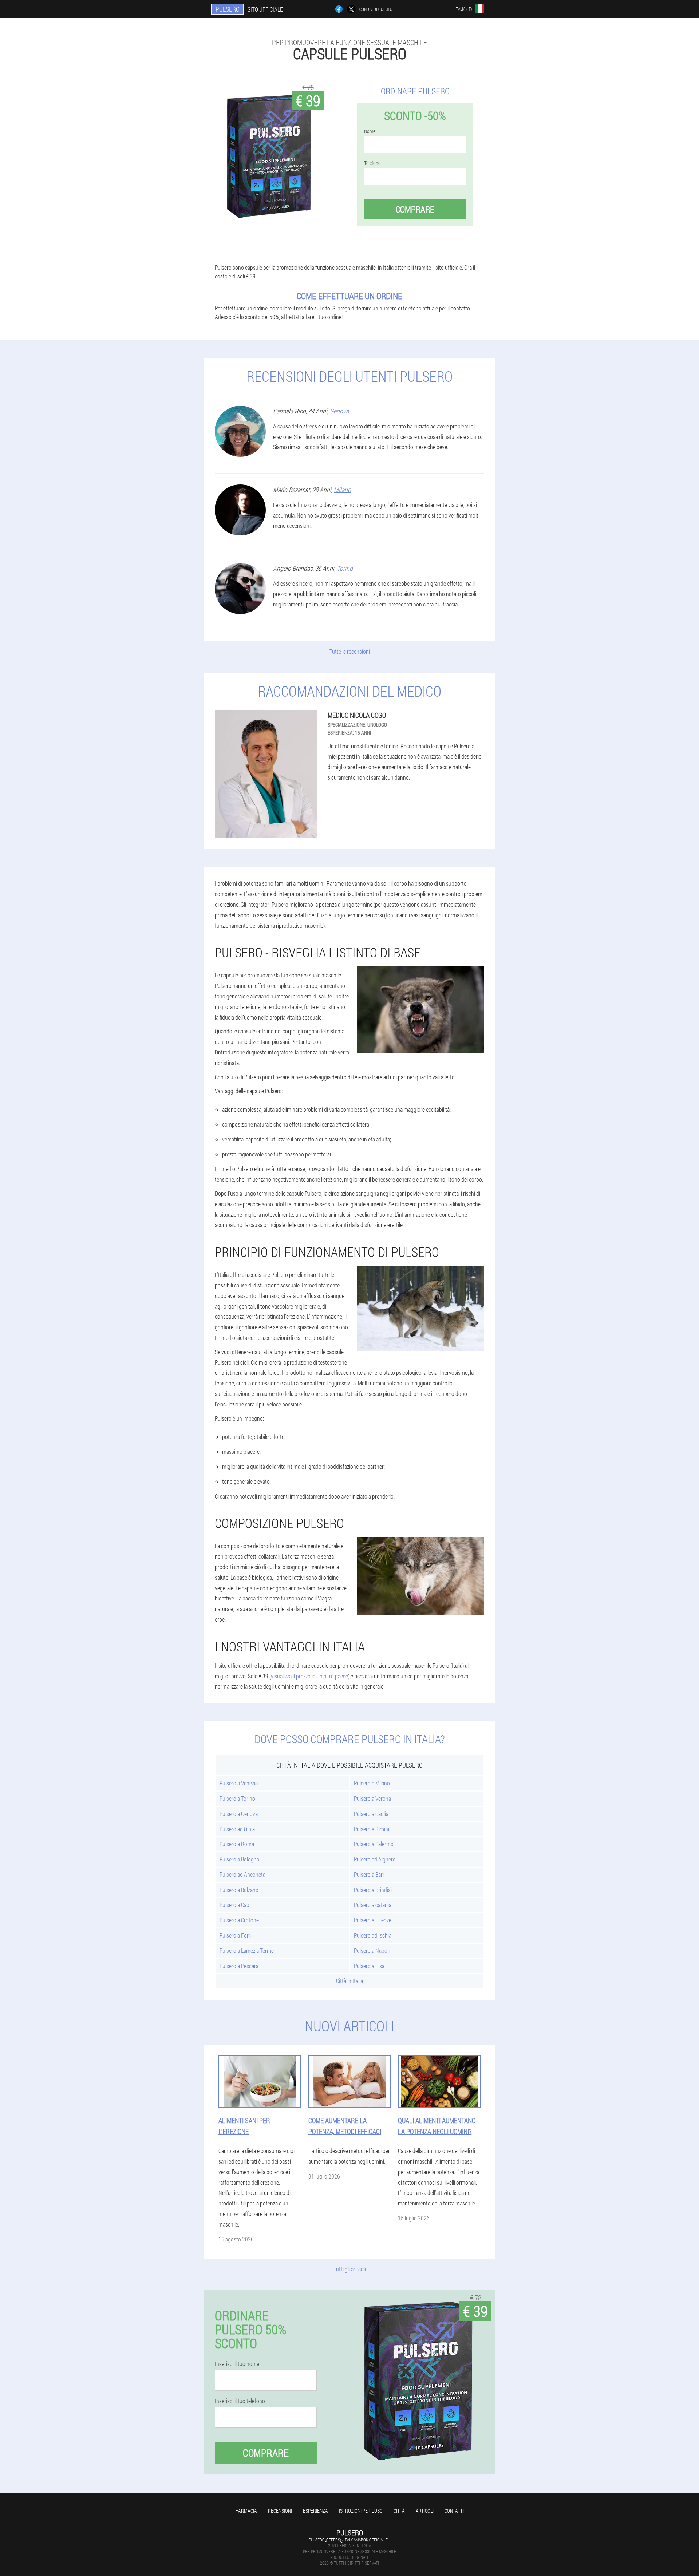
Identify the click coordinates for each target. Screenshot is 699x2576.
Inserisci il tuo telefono (240, 2401)
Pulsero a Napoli (372, 1950)
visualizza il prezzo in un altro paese (309, 1676)
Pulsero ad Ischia (373, 1935)
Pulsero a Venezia (239, 1783)
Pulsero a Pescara (239, 1966)
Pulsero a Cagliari (373, 1814)
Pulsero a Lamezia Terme (247, 1950)
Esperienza (315, 2511)
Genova (339, 411)
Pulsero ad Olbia (237, 1829)
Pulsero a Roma (237, 1844)
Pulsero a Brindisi (373, 1890)
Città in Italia (349, 1981)
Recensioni (280, 2511)
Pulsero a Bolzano (239, 1890)
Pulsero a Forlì (235, 1935)
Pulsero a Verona (372, 1798)
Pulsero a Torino (237, 1798)
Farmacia (246, 2511)
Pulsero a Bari (369, 1874)
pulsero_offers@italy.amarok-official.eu (349, 2540)
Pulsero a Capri (236, 1905)
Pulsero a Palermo (374, 1844)
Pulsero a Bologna (239, 1859)
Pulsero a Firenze (373, 1920)
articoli (425, 2511)
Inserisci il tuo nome (237, 2364)
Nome (370, 131)
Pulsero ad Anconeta (242, 1874)
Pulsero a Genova (239, 1814)
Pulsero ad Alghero (375, 1859)
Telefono (372, 163)
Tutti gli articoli (350, 2269)
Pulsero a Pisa (369, 1966)
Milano (342, 490)
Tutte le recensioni (350, 651)
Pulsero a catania (373, 1905)
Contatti (454, 2511)
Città (399, 2511)
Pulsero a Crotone (239, 1920)
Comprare (415, 209)
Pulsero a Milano (372, 1783)
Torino (345, 568)
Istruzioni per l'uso (361, 2511)
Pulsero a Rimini (372, 1829)
